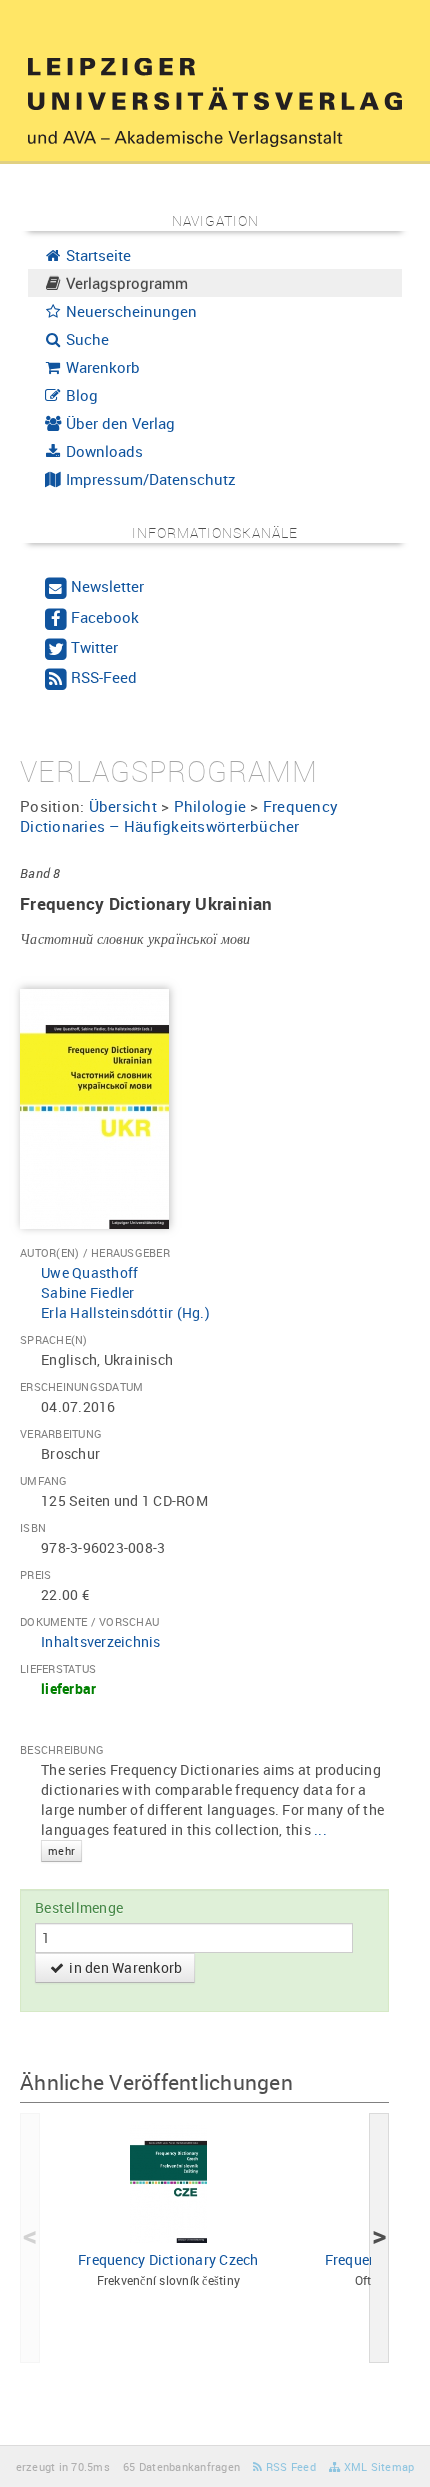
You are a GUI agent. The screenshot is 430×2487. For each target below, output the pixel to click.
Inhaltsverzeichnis (101, 1641)
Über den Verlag (118, 423)
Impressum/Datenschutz (149, 479)
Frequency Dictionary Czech (168, 2259)
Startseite (96, 255)
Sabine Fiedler (88, 1292)
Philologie (210, 806)
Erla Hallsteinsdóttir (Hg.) (125, 1312)
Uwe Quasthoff (89, 1272)
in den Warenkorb (124, 1967)
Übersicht (123, 806)
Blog (80, 395)
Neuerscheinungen (129, 311)
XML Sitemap (377, 2466)
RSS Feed (289, 2466)
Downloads (102, 451)
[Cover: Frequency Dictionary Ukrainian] (94, 1106)
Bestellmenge (79, 1907)
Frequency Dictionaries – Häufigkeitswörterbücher (179, 816)
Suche (85, 339)
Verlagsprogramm (125, 283)
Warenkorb (101, 367)
